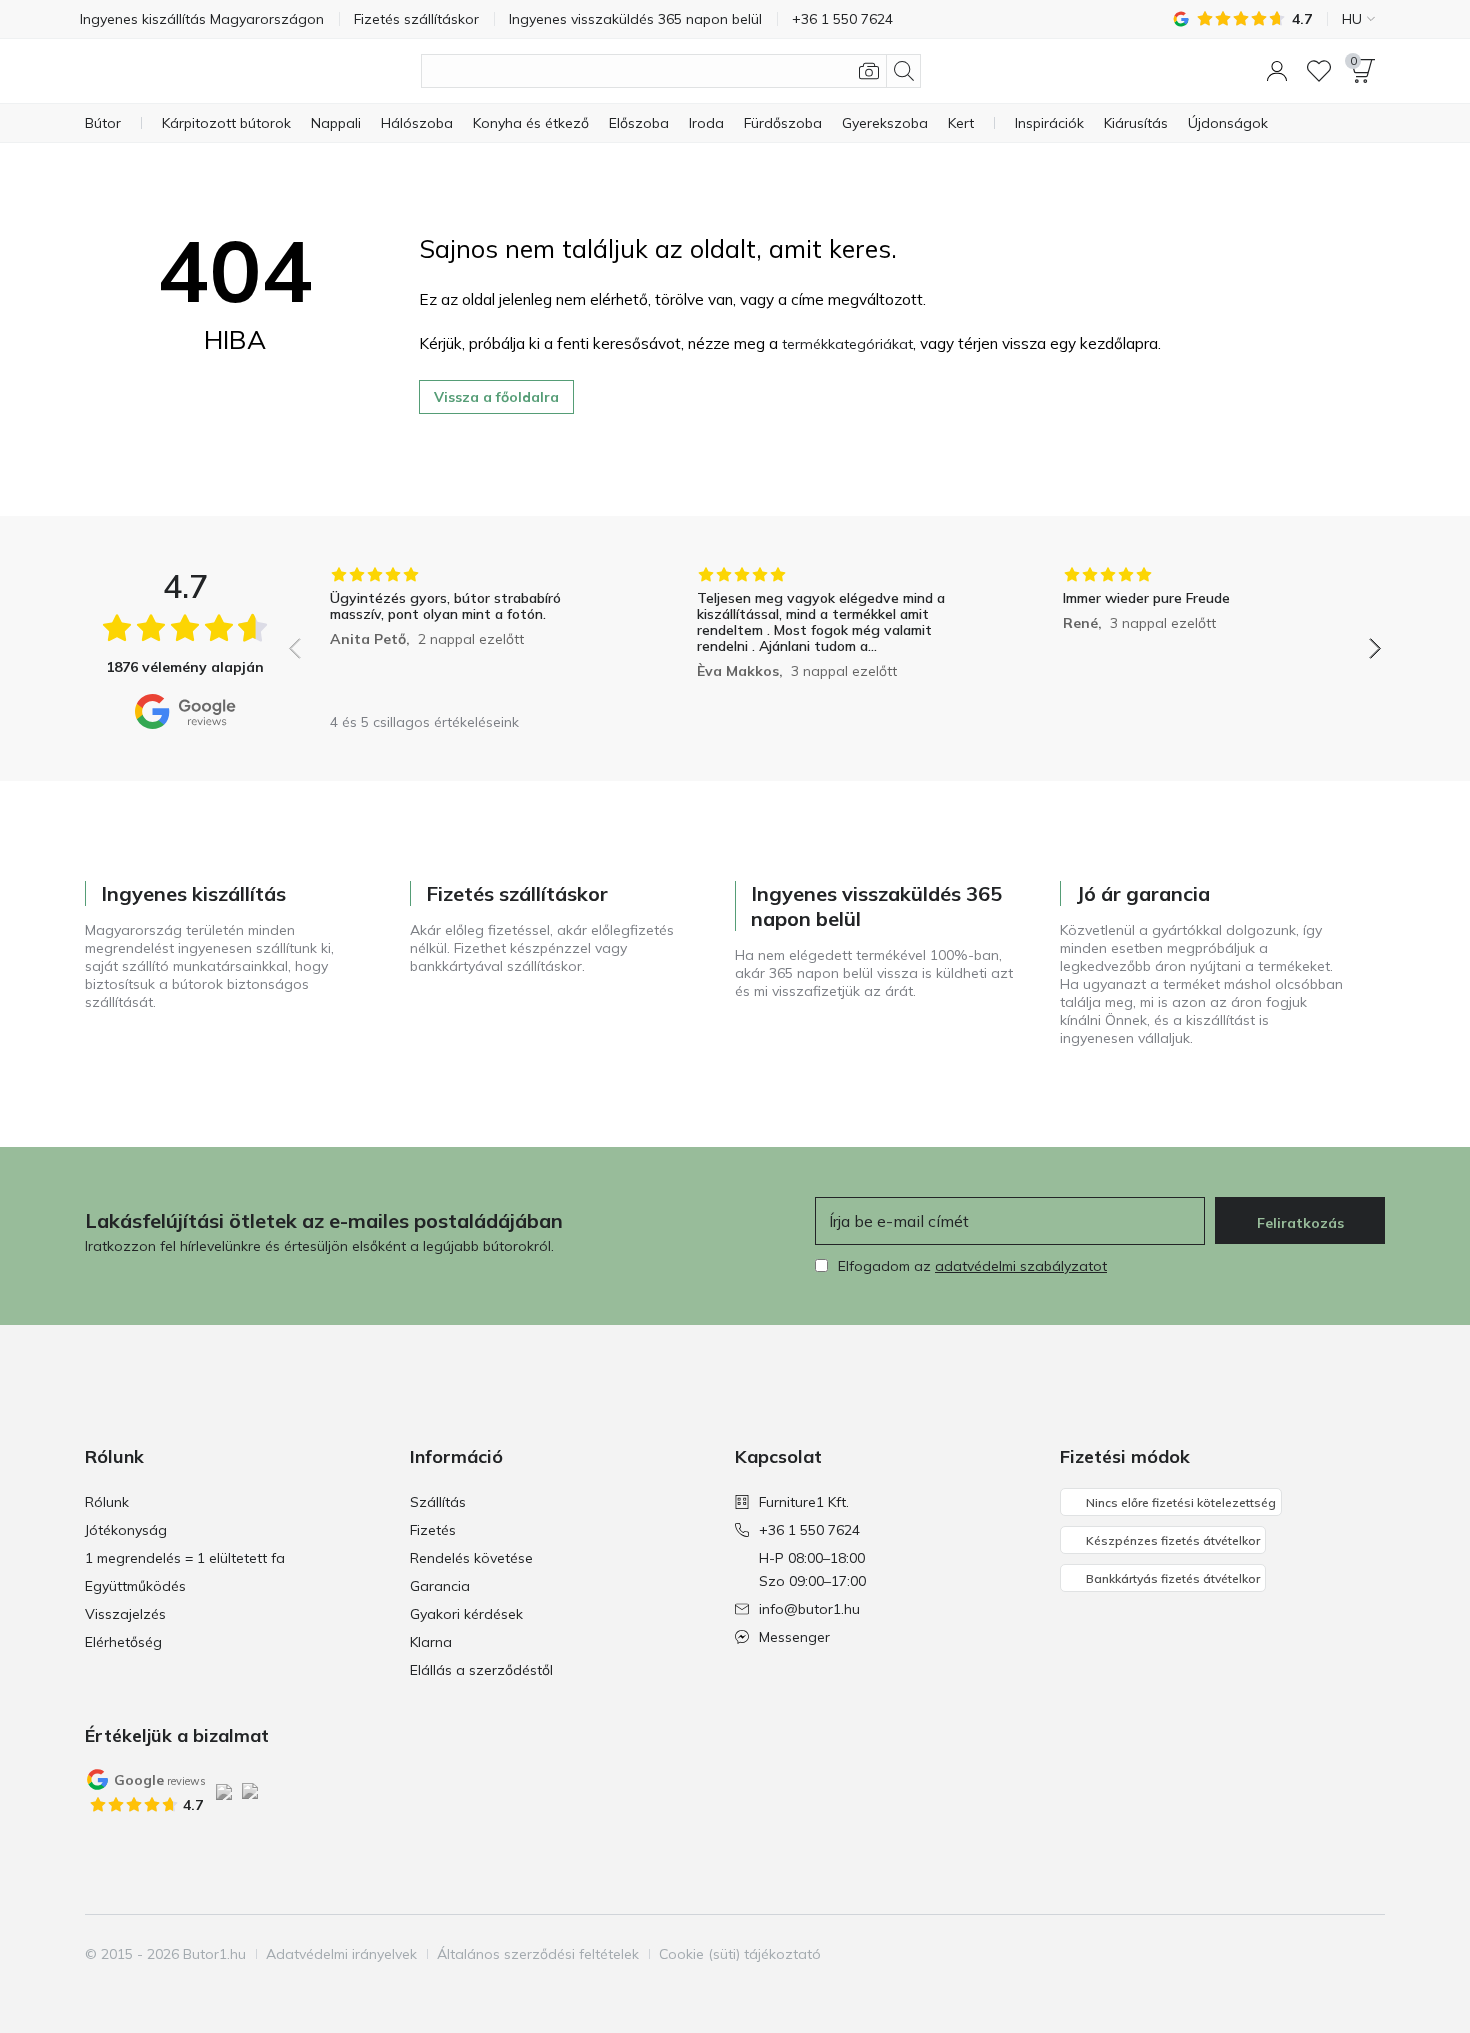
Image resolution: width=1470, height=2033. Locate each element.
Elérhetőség (123, 1642)
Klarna (431, 1642)
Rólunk (107, 1502)
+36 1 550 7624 (809, 1530)
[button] (1277, 71)
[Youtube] (1334, 1954)
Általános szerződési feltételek (538, 1954)
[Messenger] (1368, 1954)
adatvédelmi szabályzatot (1021, 1266)
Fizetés (433, 1530)
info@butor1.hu (809, 1609)
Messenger (794, 1637)
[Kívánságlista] (1319, 71)
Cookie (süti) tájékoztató (740, 1954)
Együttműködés (135, 1586)
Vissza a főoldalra (496, 397)
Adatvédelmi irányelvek (341, 1954)
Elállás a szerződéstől (481, 1670)
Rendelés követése (471, 1558)
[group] (468, 634)
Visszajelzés (125, 1614)
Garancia (440, 1586)
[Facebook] (1266, 1954)
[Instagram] (1300, 1954)
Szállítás (438, 1502)
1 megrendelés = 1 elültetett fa (185, 1558)
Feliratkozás (1300, 1223)
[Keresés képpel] (869, 71)
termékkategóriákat (847, 344)
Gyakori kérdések (466, 1614)
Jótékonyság (126, 1530)
